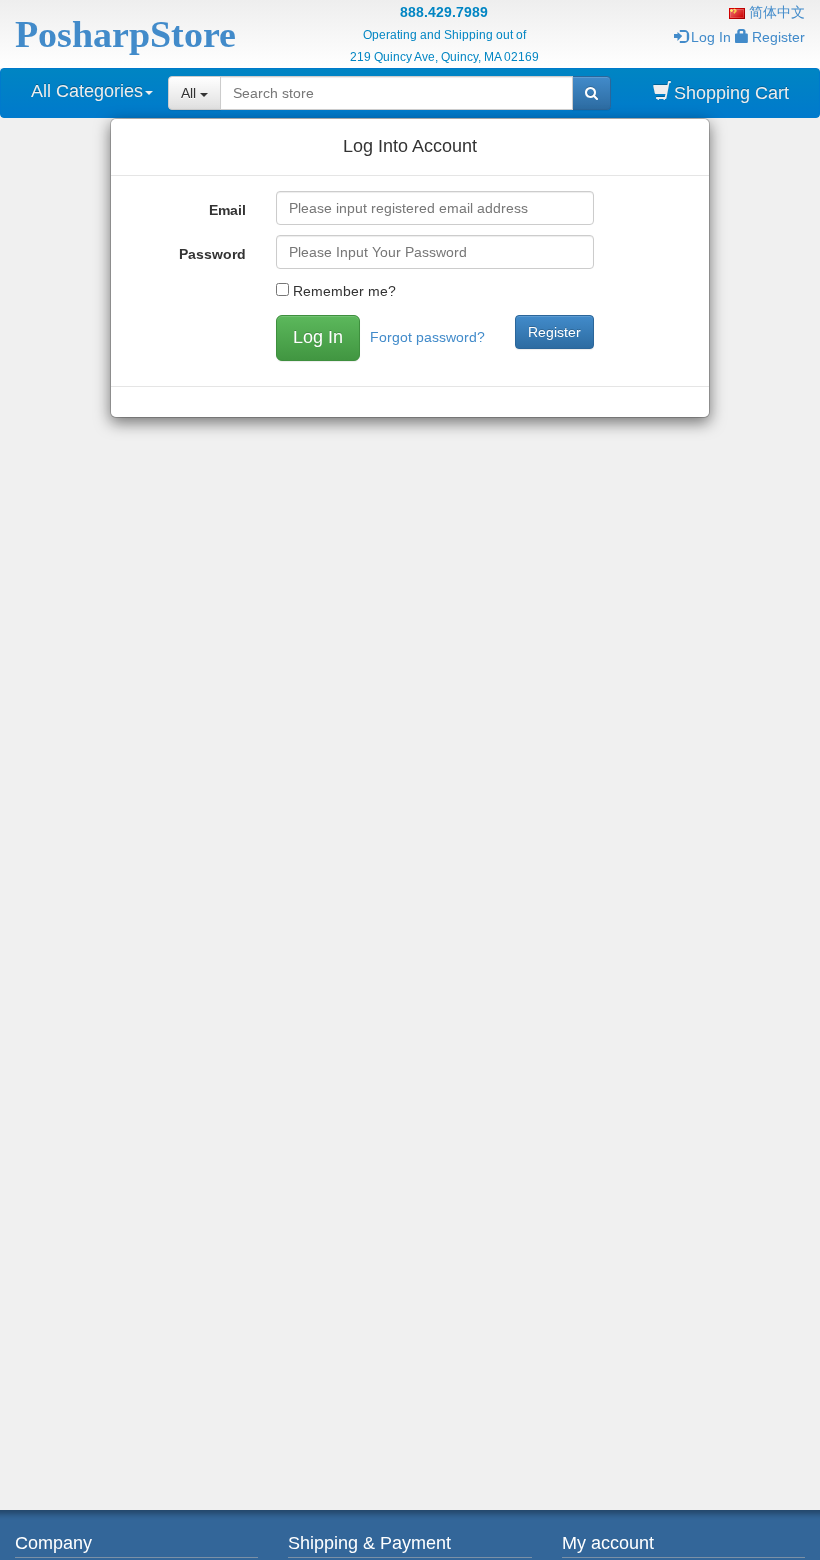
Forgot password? (427, 337)
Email (227, 210)
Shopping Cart (731, 93)
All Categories (87, 91)
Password (212, 254)
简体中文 (775, 12)
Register (778, 37)
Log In (711, 37)
